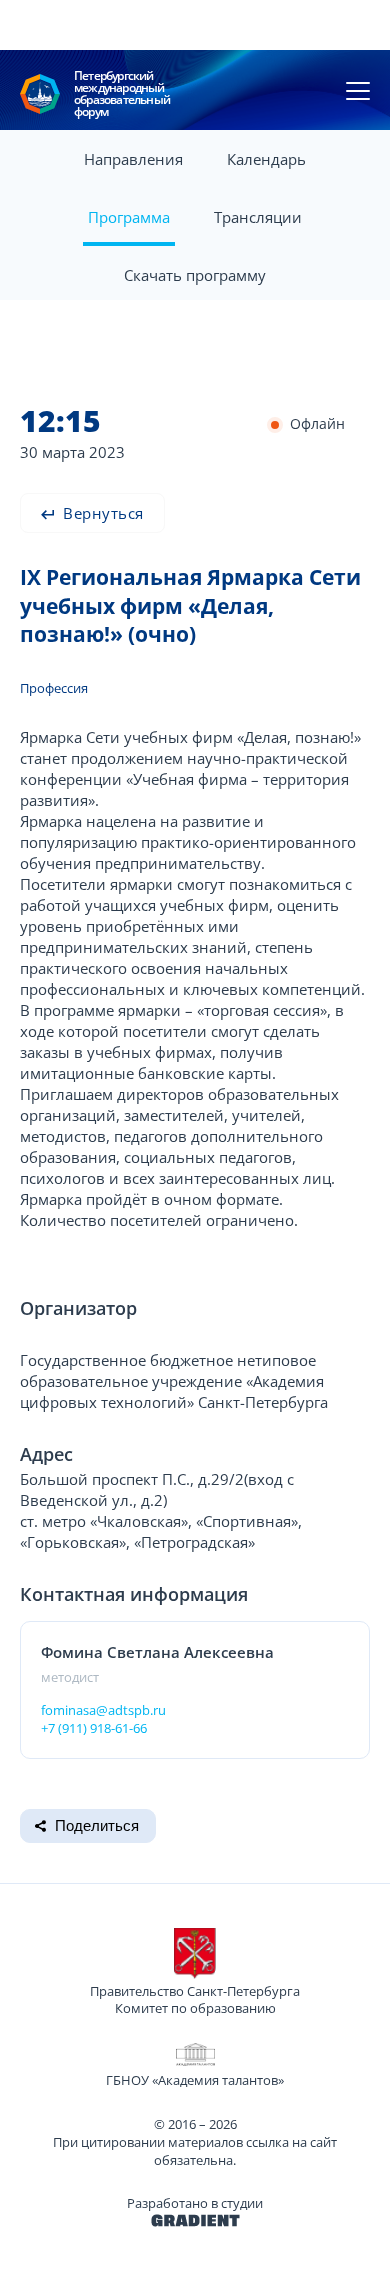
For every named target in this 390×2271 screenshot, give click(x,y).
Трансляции (258, 217)
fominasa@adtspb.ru (103, 1710)
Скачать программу (195, 275)
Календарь (266, 159)
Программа (129, 217)
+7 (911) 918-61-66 (94, 1728)
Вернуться (101, 513)
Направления (133, 159)
